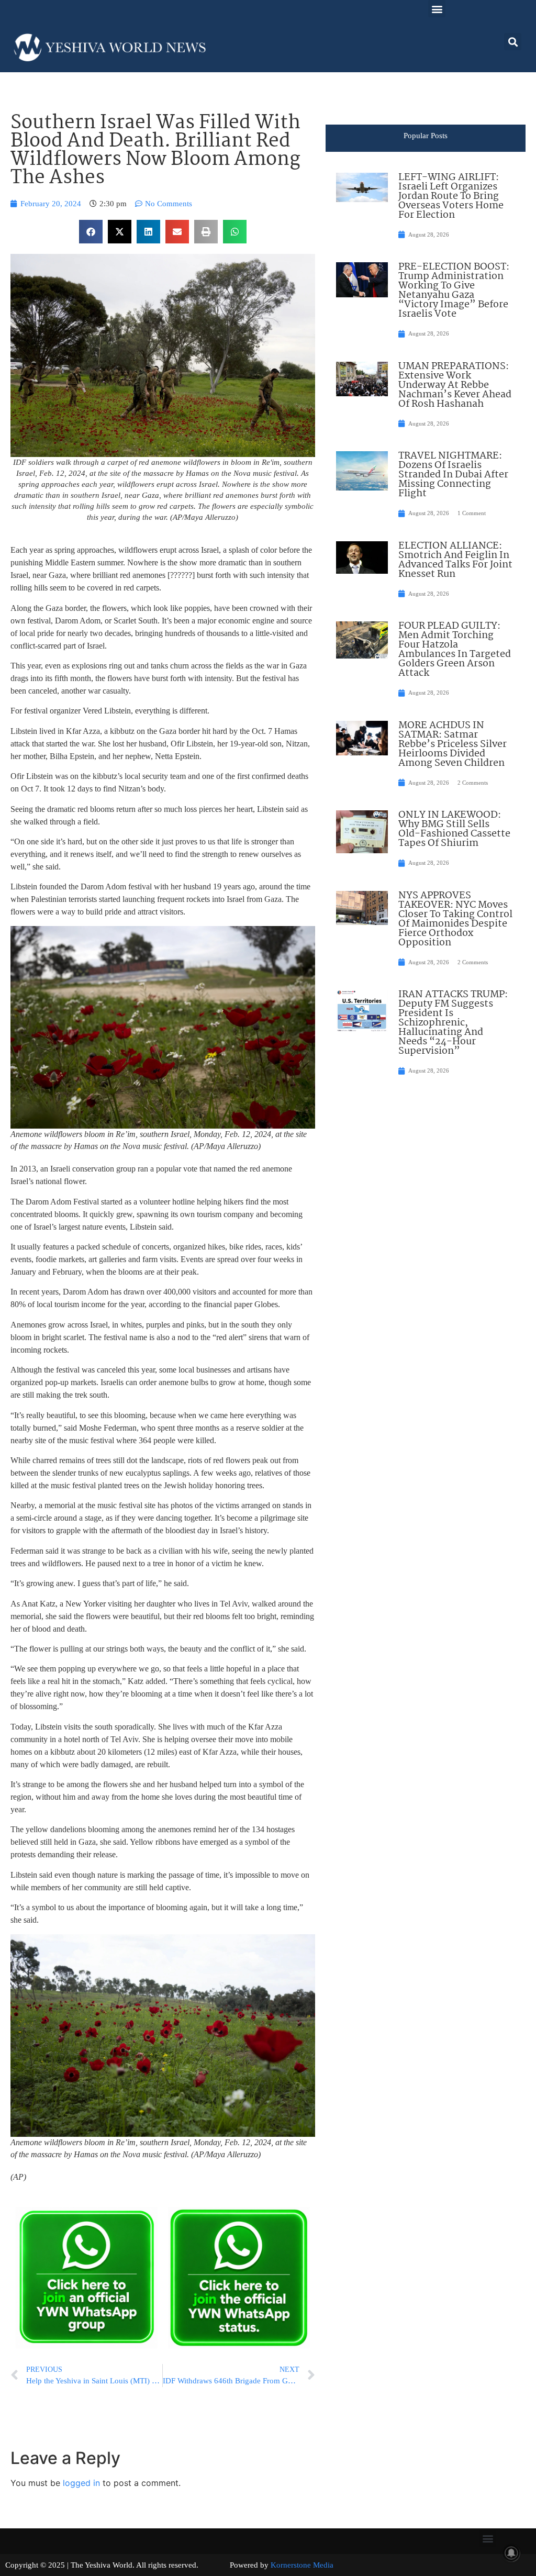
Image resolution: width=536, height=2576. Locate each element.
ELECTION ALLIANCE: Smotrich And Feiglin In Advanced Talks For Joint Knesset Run (455, 560)
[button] (437, 9)
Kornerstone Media (302, 2565)
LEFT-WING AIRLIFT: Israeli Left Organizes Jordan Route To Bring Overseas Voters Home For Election (451, 196)
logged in (81, 2483)
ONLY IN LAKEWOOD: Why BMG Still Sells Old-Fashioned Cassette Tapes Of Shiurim (454, 829)
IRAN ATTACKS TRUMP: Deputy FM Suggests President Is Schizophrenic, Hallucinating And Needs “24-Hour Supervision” (453, 1023)
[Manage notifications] (511, 2553)
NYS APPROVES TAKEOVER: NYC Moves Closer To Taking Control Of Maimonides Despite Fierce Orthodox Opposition (455, 919)
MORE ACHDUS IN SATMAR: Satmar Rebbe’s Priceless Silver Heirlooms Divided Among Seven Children (453, 744)
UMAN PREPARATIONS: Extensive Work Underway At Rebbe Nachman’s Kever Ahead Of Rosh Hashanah (455, 385)
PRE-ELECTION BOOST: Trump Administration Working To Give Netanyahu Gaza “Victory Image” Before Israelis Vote (454, 291)
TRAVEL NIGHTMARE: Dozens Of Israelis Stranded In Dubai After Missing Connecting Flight (453, 475)
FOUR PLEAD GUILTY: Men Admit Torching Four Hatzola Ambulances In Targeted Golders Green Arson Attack (455, 650)
